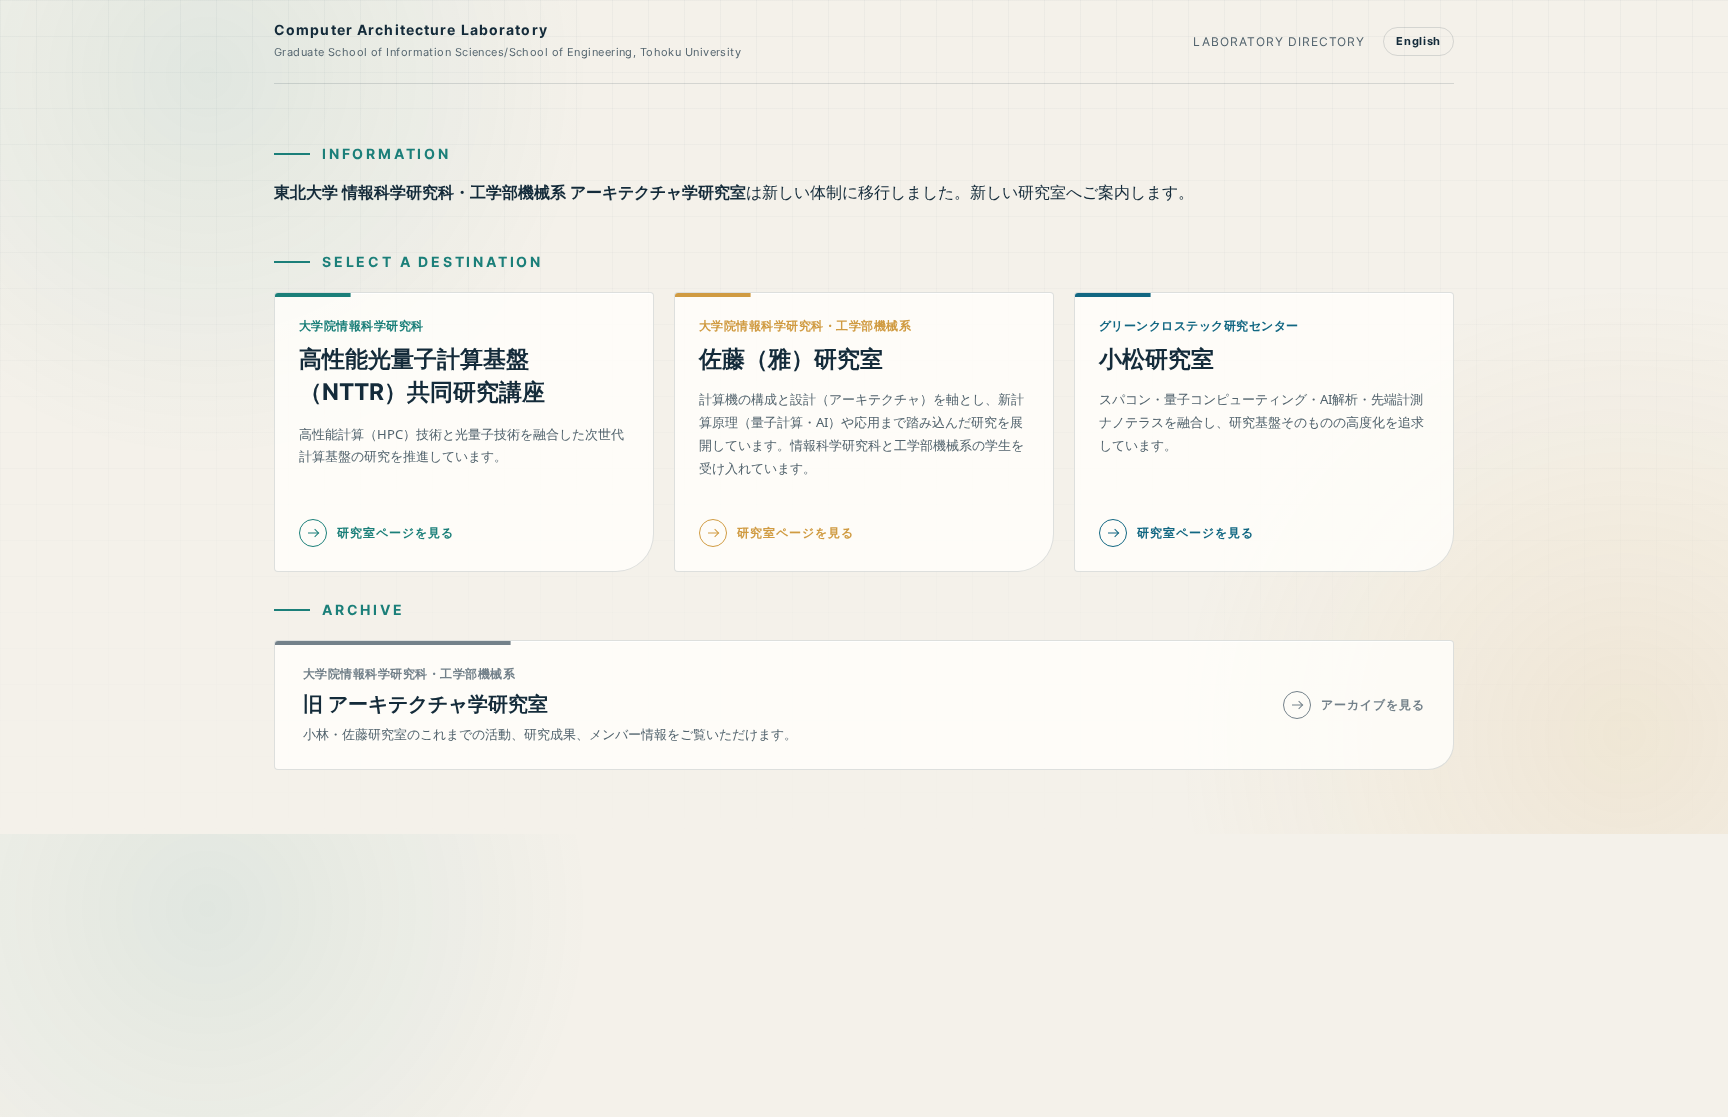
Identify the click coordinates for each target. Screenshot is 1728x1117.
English (1418, 41)
